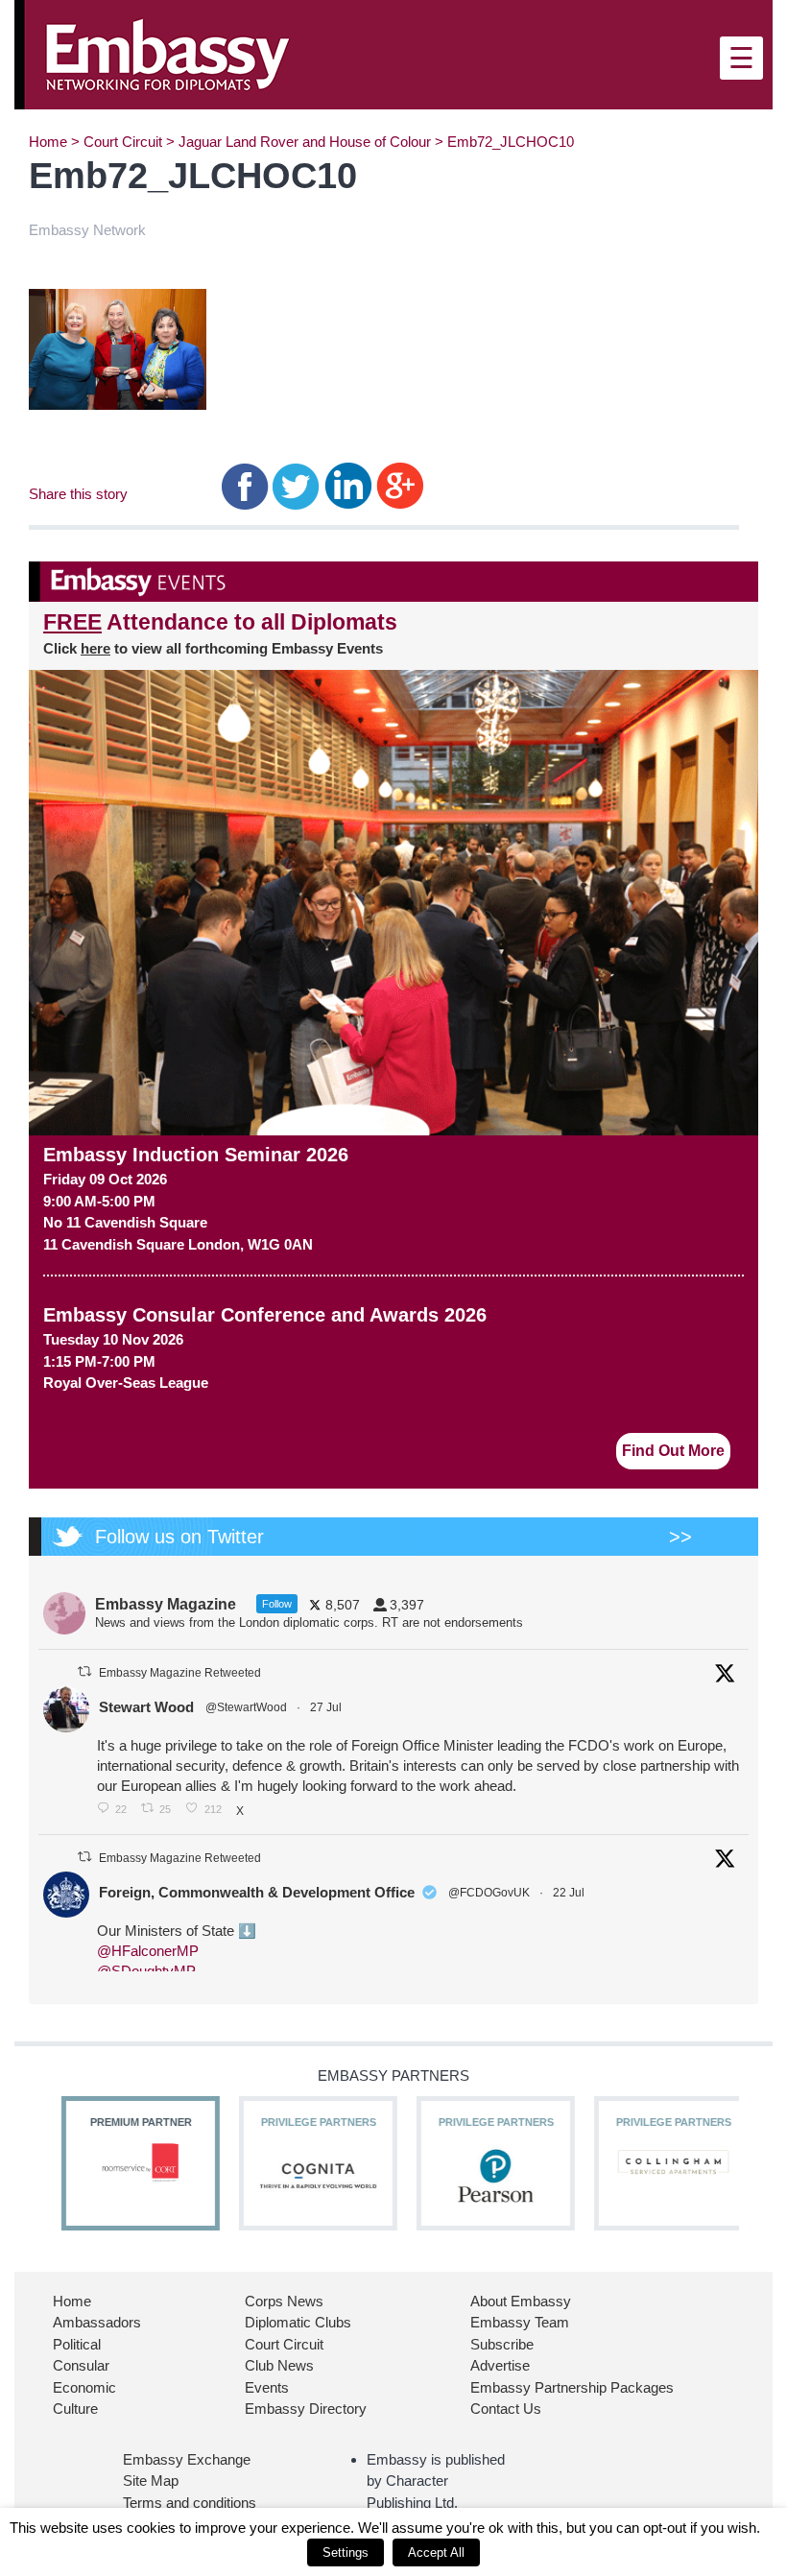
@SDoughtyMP (146, 1971)
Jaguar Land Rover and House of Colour (305, 142)
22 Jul (570, 1893)
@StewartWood (246, 1707)
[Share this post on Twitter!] (296, 485)
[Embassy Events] (393, 582)
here (95, 648)
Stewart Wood (146, 1707)
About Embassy (521, 2301)
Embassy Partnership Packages (572, 2387)
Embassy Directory (306, 2409)
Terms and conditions (190, 2503)
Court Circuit (123, 142)
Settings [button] (346, 2552)
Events (267, 2387)
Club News (279, 2365)
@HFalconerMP (148, 1951)
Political (77, 2344)
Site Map (151, 2481)
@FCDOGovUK (489, 1893)
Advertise (500, 2365)
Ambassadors (97, 2322)
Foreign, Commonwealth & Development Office (257, 1892)
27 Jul (327, 1707)
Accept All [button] (436, 2552)
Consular (81, 2365)
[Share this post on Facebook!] (245, 485)
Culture (75, 2409)
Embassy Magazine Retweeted (180, 1673)
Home (48, 142)
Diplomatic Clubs (298, 2322)
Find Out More (673, 1451)
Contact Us (506, 2409)
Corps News (284, 2301)
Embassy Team (520, 2322)
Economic (84, 2387)
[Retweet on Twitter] (84, 1671)
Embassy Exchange (187, 2459)
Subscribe (502, 2344)
